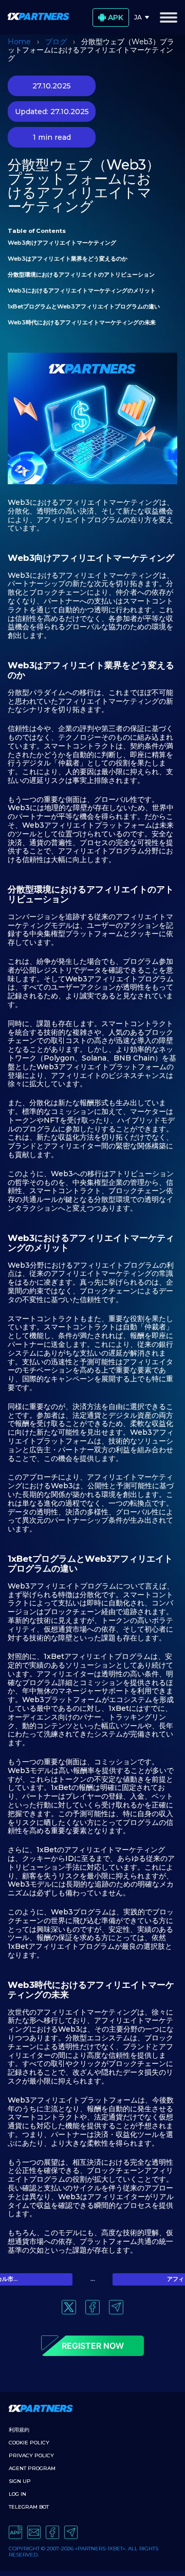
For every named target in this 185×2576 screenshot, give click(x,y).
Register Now (93, 2346)
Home (19, 42)
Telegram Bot (29, 2507)
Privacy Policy (31, 2455)
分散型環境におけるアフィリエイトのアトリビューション (82, 275)
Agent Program (32, 2468)
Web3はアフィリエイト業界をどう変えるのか (68, 259)
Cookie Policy (29, 2443)
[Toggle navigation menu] (169, 17)
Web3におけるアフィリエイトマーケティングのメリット (82, 290)
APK (116, 17)
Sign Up (20, 2481)
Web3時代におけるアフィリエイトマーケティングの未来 (82, 322)
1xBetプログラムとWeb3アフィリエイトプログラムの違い (85, 306)
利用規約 (19, 2430)
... (93, 2279)
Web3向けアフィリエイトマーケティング (63, 243)
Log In (17, 2494)
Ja (138, 17)
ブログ (56, 42)
